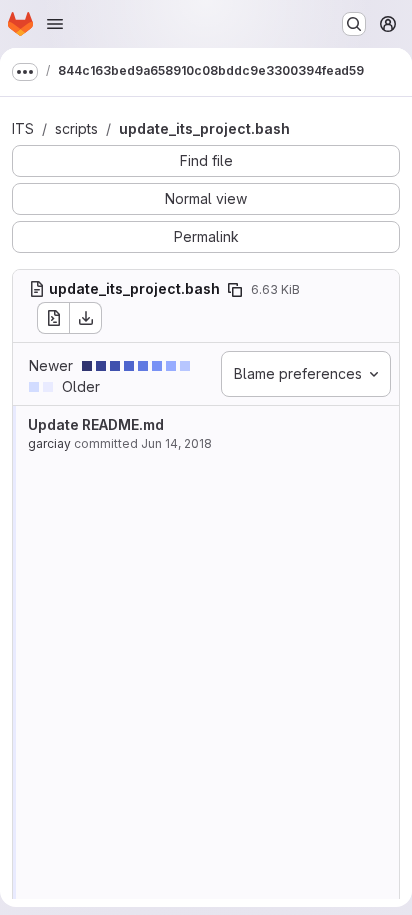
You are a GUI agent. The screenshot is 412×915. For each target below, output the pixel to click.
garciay (49, 443)
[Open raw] (53, 318)
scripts (76, 128)
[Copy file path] (235, 290)
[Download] (86, 318)
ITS (23, 128)
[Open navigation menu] (55, 24)
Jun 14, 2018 (176, 443)
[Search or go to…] (354, 24)
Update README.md (96, 424)
